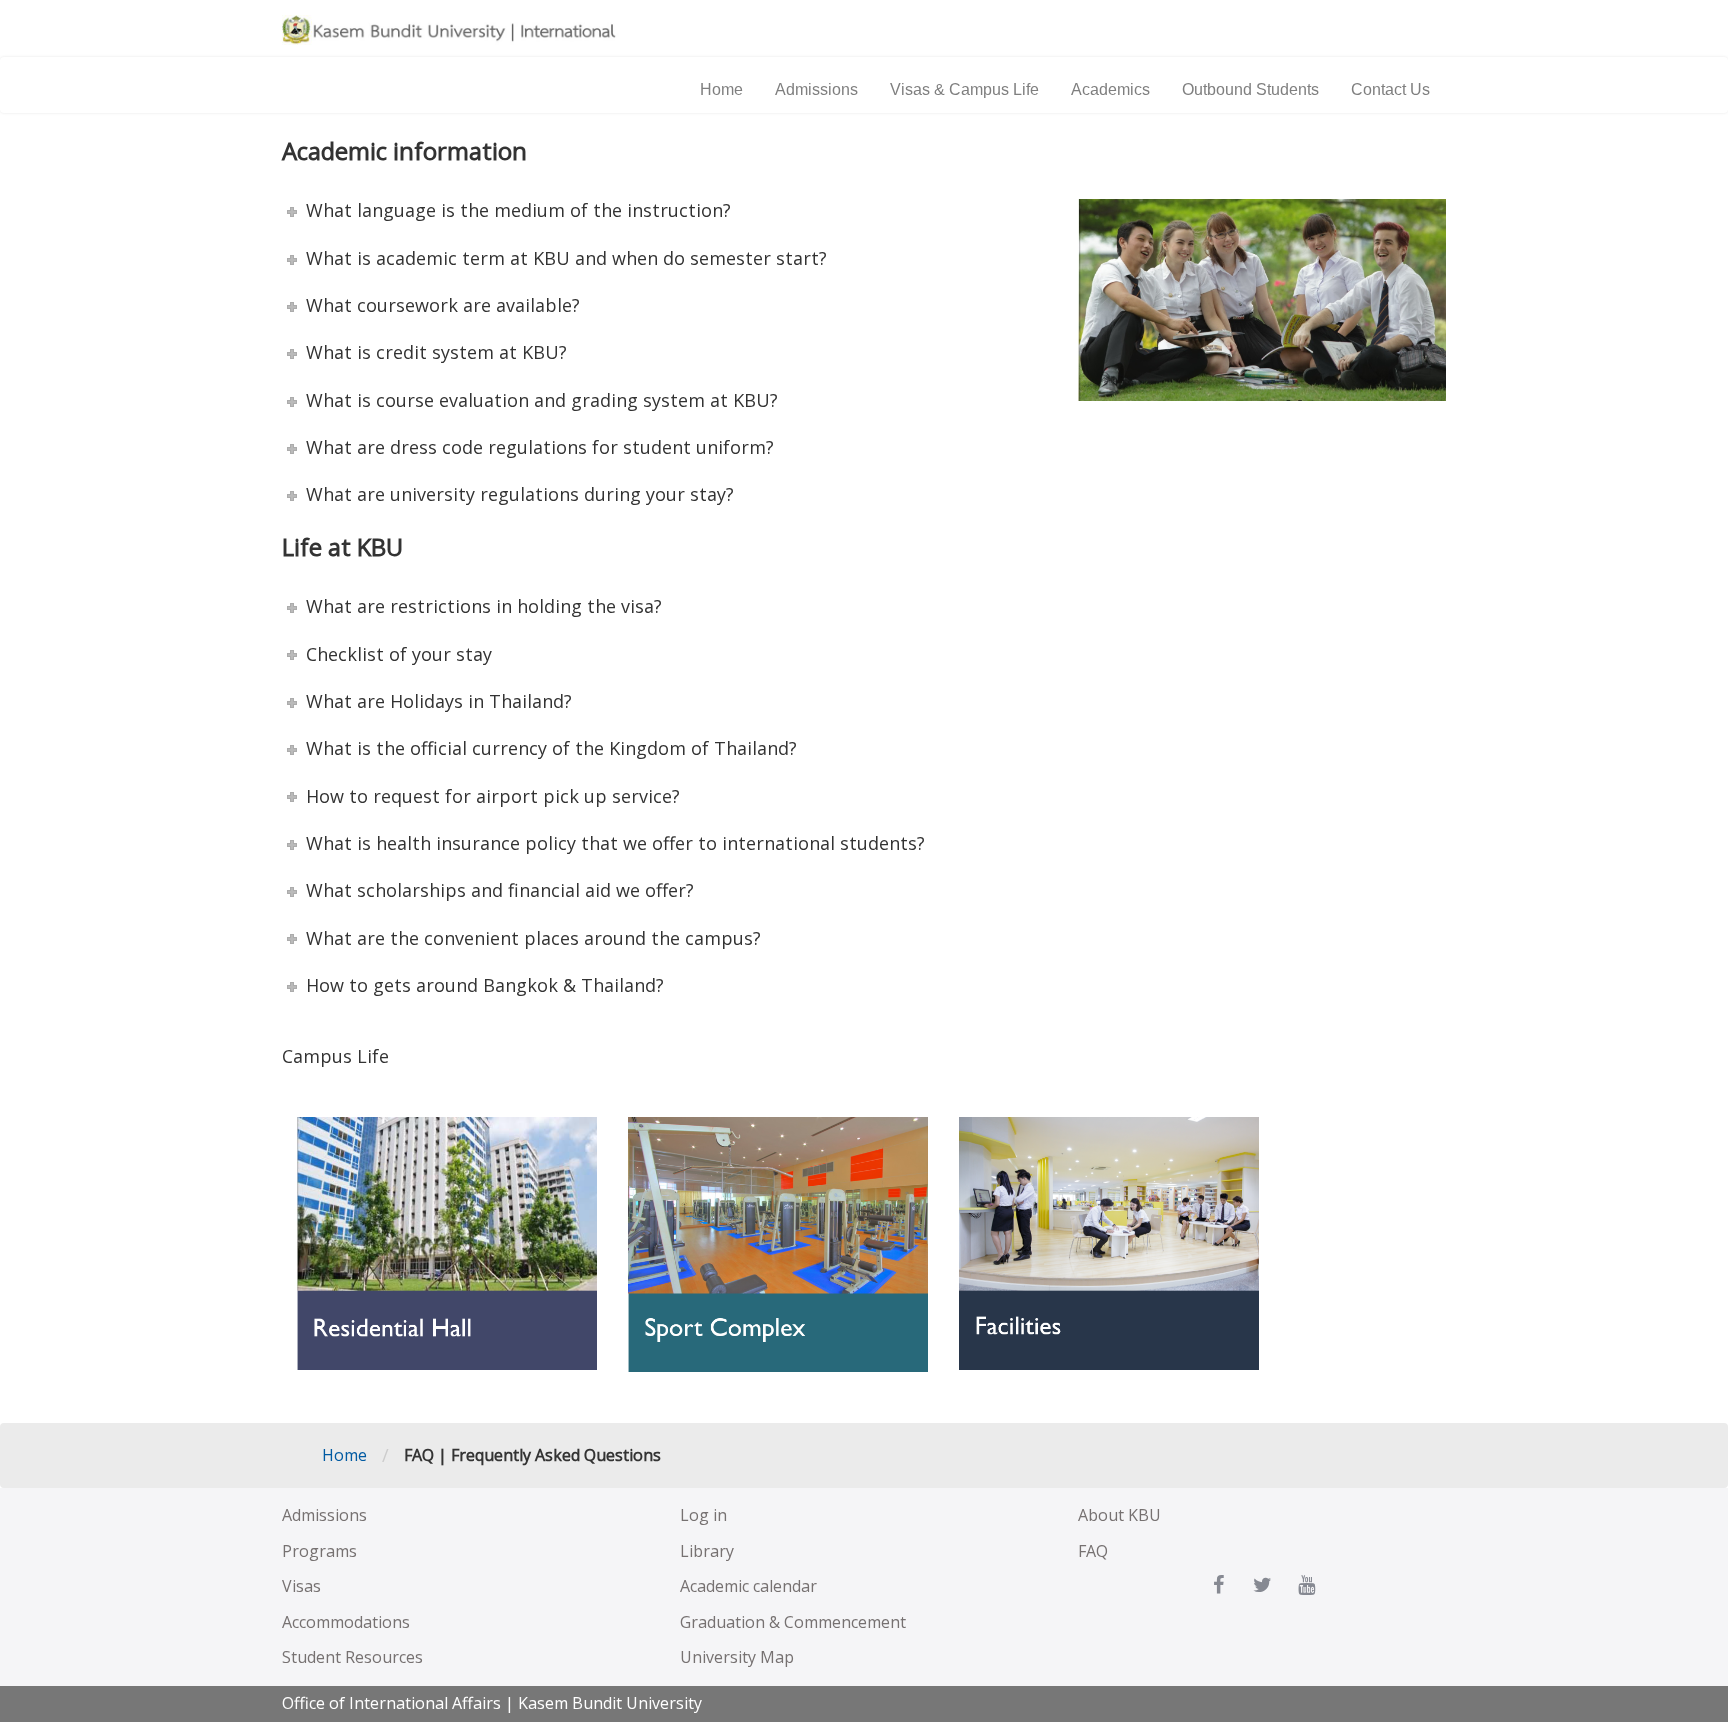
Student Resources (352, 1657)
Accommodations (346, 1622)
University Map (737, 1657)
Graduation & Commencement (793, 1622)
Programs (319, 1551)
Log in (703, 1515)
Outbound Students (1250, 90)
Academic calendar (748, 1586)
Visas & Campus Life (964, 90)
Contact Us (1390, 90)
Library (707, 1551)
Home (721, 90)
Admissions (816, 90)
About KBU (1119, 1515)
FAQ (1093, 1551)
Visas (301, 1586)
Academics (1110, 90)
